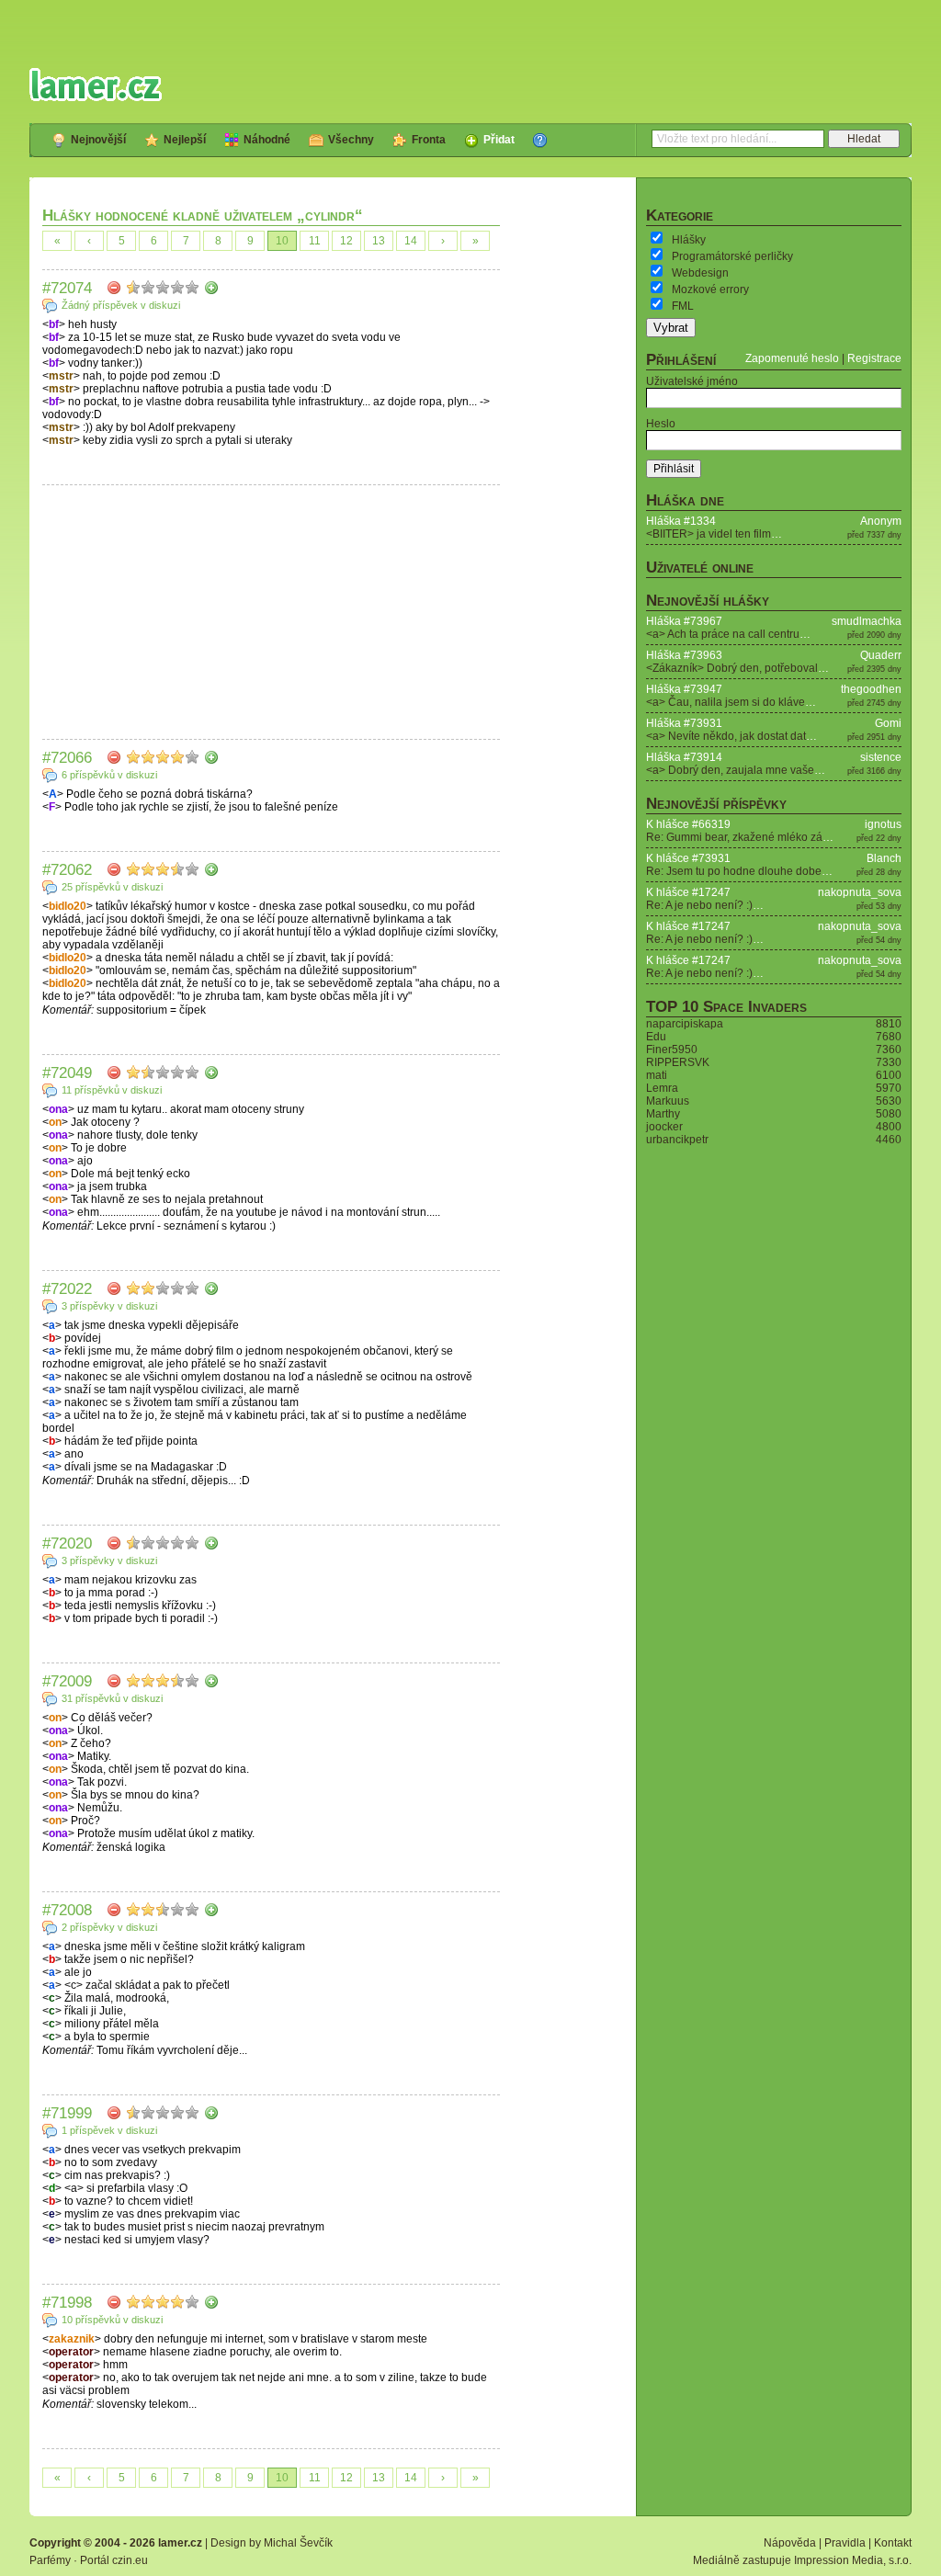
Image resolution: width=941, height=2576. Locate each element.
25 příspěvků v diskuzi (112, 887)
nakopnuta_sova (860, 892)
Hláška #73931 (684, 723)
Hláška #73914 (684, 757)
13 (379, 241)
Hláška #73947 (684, 689)
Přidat (499, 140)
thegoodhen (871, 689)
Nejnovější (98, 140)
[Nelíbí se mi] (114, 288)
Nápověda (790, 2543)
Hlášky (689, 240)
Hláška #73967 (684, 621)
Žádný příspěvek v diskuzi (121, 305)
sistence (881, 757)
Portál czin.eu (114, 2560)
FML (683, 306)
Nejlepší (185, 140)
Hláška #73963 (684, 655)
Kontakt (893, 2543)
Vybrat (671, 328)
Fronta (429, 140)
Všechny (351, 140)
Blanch (884, 858)
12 (346, 241)
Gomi (888, 723)
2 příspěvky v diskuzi (109, 1927)
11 (315, 241)
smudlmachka (867, 621)
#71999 (67, 2113)
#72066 (67, 757)
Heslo (661, 424)
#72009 (67, 1681)
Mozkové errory (710, 289)
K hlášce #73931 (688, 858)
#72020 (67, 1543)
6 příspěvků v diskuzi (109, 775)
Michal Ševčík (298, 2543)
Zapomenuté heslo (792, 358)
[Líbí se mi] (211, 288)
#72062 (67, 869)
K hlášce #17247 (688, 892)
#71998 (67, 2302)
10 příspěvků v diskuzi (112, 2320)
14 (411, 241)
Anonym (881, 521)
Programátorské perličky (732, 256)
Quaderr (881, 655)
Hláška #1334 (681, 521)
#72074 (67, 288)
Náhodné (267, 140)
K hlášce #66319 (688, 824)
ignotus (883, 824)
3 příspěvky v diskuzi (109, 1306)
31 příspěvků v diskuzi (112, 1698)
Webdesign (700, 273)
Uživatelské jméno (692, 381)
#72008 (67, 1910)
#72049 (67, 1072)
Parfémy (50, 2560)
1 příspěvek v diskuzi (109, 2130)
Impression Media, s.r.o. (853, 2560)
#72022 (67, 1288)
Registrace (874, 358)
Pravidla (845, 2543)
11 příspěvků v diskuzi (112, 1090)
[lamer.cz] (96, 85)
